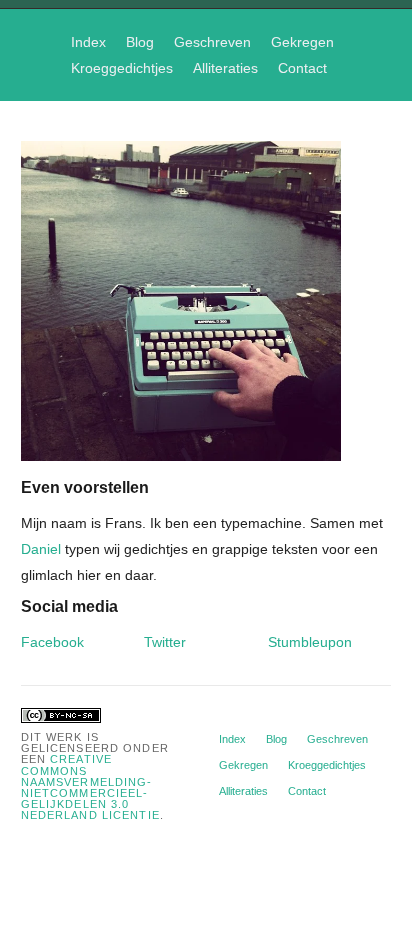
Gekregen (302, 42)
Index (88, 42)
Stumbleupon (310, 642)
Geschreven (212, 42)
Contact (302, 68)
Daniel (41, 549)
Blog (140, 42)
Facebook (52, 642)
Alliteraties (225, 68)
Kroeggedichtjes (122, 68)
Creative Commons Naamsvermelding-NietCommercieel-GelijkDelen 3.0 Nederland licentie (90, 787)
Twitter (165, 642)
